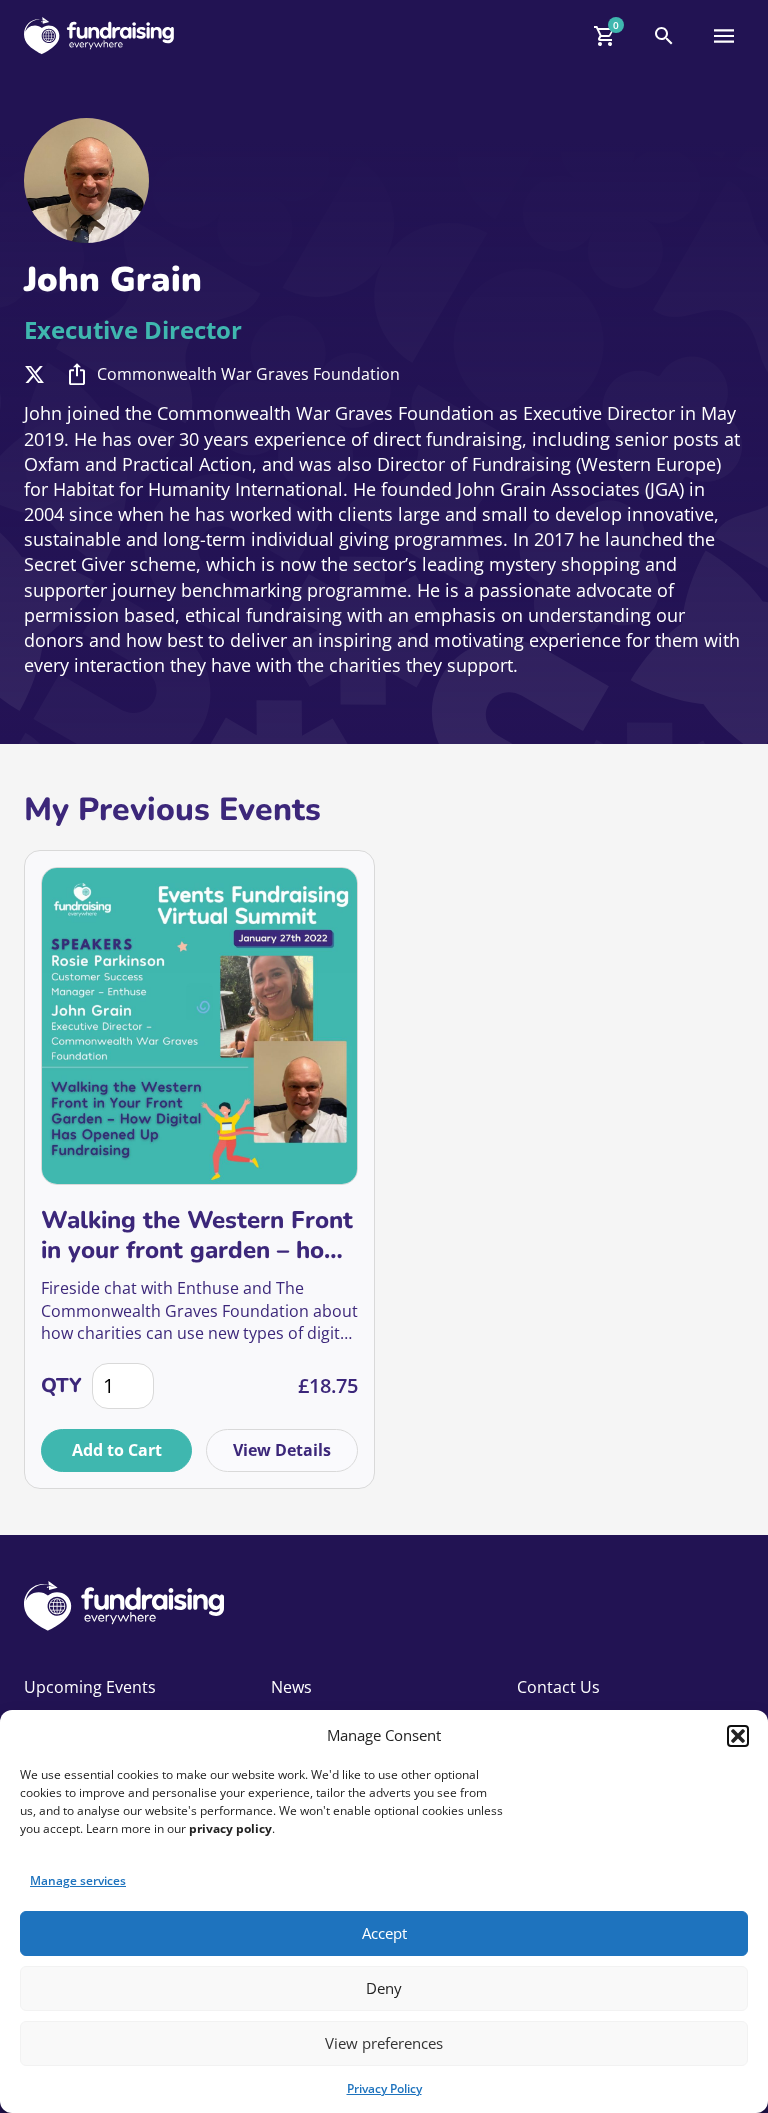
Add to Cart (117, 1450)
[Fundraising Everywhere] (99, 35)
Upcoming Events (90, 1687)
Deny (384, 1988)
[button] (738, 1736)
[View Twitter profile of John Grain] (34, 374)
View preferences (384, 2043)
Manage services (78, 1880)
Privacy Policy (384, 2088)
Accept (384, 1933)
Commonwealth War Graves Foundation (248, 374)
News (291, 1687)
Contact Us (558, 1687)
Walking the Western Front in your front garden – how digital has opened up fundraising (197, 1235)
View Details (282, 1450)
